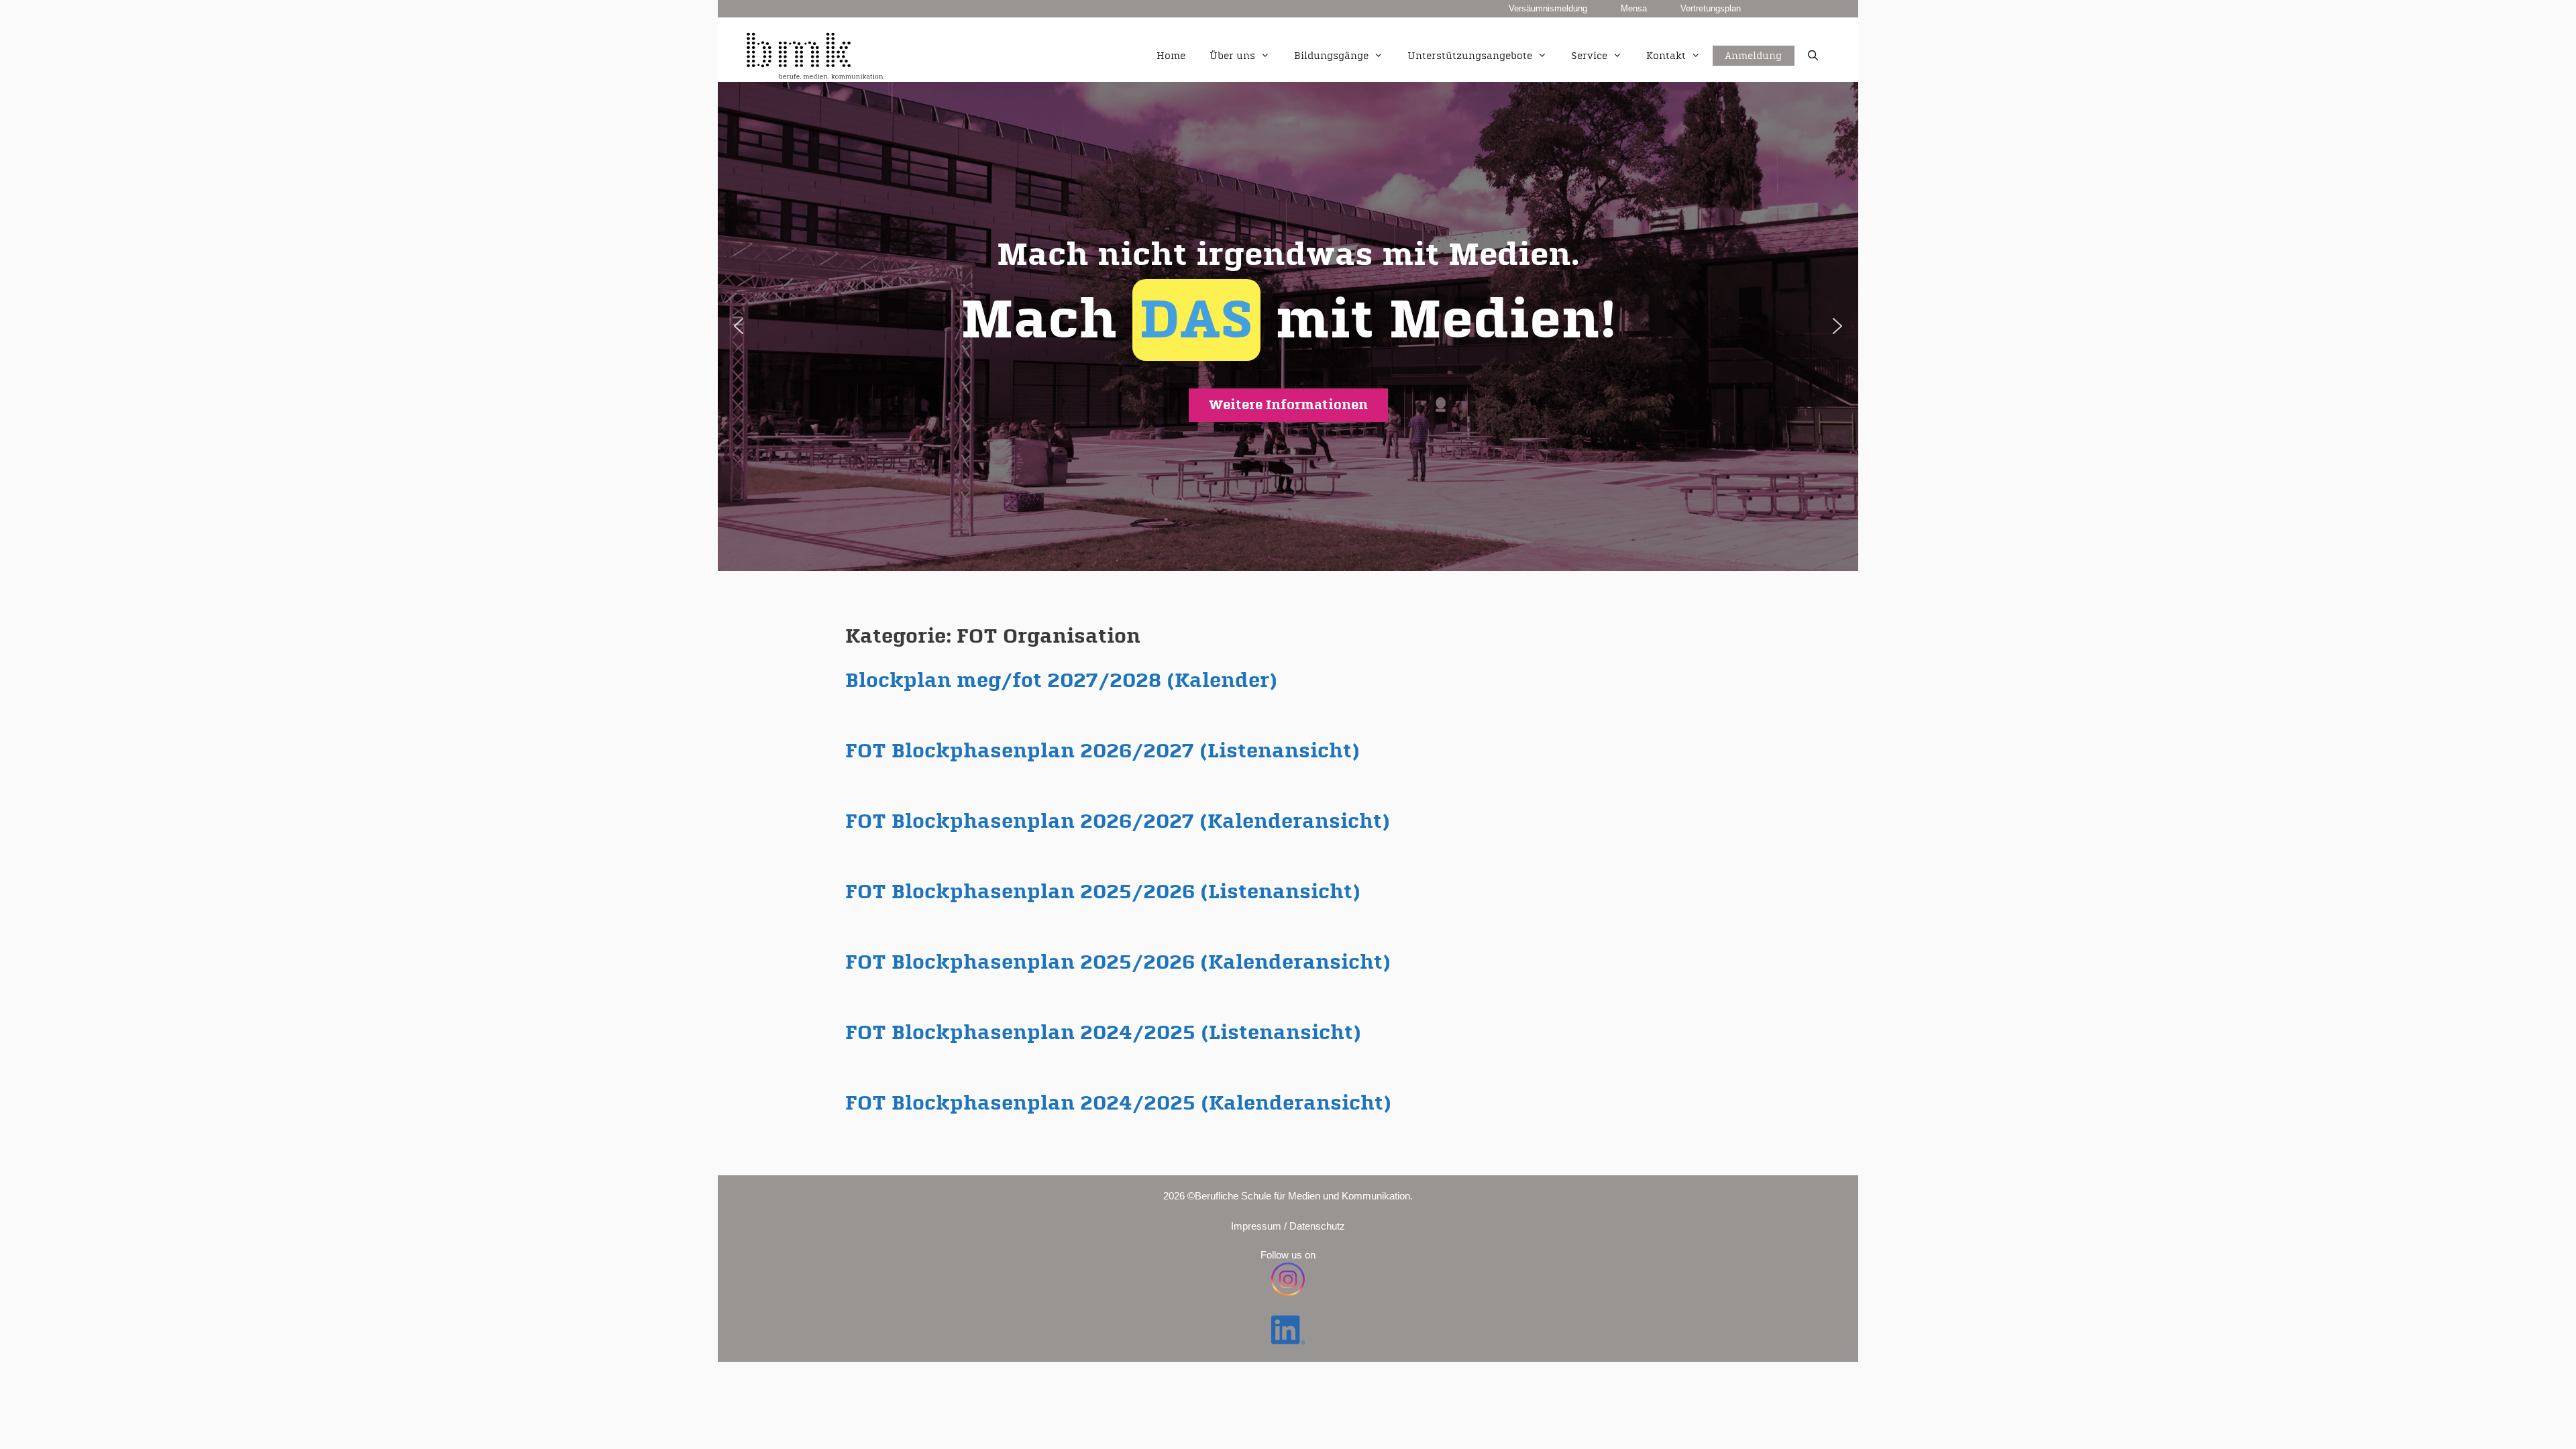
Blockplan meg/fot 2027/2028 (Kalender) (1061, 681)
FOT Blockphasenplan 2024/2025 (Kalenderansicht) (1118, 1104)
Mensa (1634, 8)
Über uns (1232, 56)
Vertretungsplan (1711, 8)
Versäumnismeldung (1548, 8)
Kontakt (1666, 56)
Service (1589, 56)
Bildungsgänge (1331, 56)
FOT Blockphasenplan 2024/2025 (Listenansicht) (1103, 1033)
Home (1171, 56)
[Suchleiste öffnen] (1813, 56)
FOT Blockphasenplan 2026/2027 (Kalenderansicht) (1118, 822)
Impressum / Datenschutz (1288, 1226)
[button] (1288, 326)
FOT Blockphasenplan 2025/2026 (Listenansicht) (1103, 892)
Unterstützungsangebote (1470, 56)
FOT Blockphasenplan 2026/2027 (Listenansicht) (1103, 751)
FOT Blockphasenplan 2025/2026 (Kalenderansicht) (1118, 963)
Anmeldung (1754, 41)
